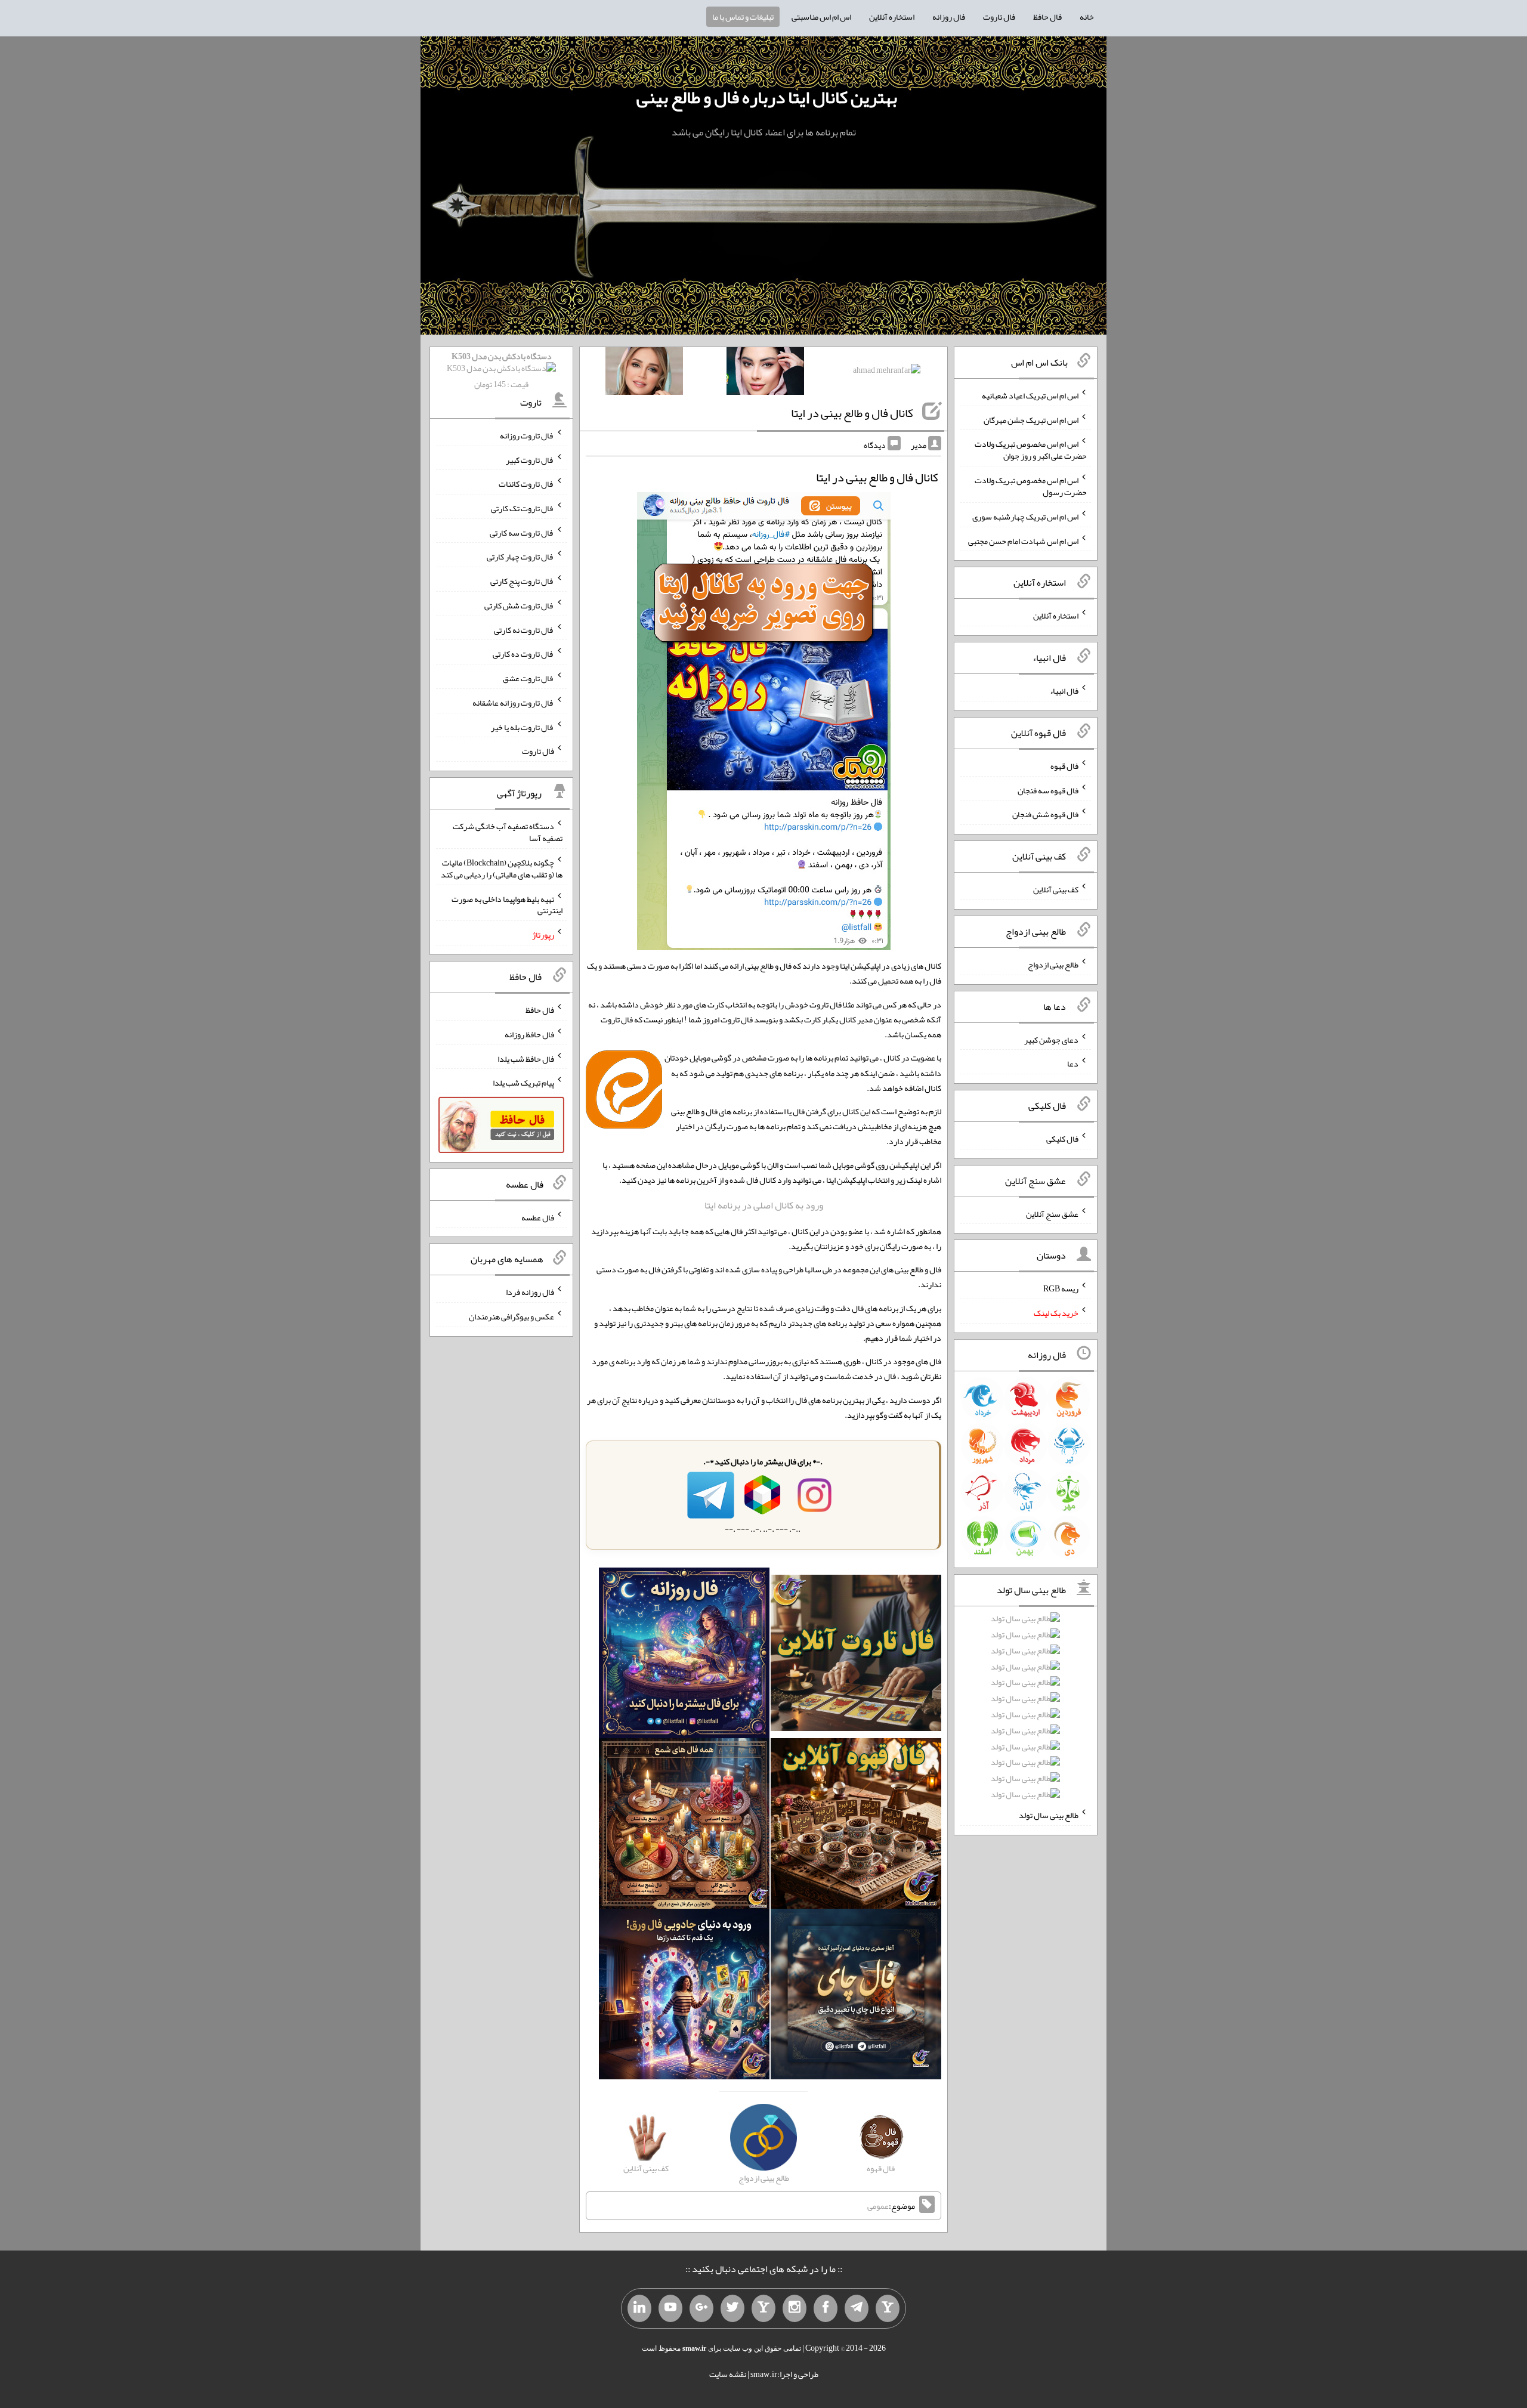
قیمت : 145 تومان (502, 370)
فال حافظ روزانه (529, 1034)
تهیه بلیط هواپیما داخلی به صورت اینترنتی (507, 904)
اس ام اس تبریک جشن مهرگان (1031, 419)
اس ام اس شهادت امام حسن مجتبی (1023, 540)
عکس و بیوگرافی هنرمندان (511, 1316)
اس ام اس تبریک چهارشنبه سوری (1025, 517)
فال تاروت (999, 17)
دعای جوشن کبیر (1051, 1039)
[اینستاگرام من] (795, 2308)
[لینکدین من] (639, 2308)
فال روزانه (949, 17)
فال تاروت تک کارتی (523, 508)
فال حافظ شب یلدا (526, 1058)
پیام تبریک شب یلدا (523, 1083)
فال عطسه (538, 1217)
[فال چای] (856, 1996)
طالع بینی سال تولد (1049, 1815)
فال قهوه (1064, 766)
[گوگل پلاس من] (701, 2308)
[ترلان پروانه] (765, 373)
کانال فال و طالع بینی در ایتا (852, 413)
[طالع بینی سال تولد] (1025, 1710)
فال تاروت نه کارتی (524, 629)
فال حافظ (1047, 17)
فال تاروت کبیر (530, 459)
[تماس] (763, 2308)
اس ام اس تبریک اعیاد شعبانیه (1030, 395)
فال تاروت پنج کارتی (522, 581)
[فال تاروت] (856, 1655)
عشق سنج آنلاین (1052, 1213)
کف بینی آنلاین (1056, 889)
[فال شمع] (684, 1826)
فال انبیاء (1064, 691)
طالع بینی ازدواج (1053, 965)
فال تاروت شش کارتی (519, 605)
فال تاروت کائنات (526, 484)
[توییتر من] (732, 2308)
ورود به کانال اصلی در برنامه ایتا (764, 1205)
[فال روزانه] (684, 1655)
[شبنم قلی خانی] (644, 373)
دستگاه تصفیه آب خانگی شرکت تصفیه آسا (508, 832)
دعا (1073, 1064)
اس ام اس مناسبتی (821, 17)
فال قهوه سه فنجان (1048, 790)
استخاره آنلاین (892, 17)
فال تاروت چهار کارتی (520, 557)
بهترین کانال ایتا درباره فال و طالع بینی (767, 97)
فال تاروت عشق (528, 678)
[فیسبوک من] (826, 2308)
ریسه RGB (1061, 1288)
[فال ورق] (684, 1996)
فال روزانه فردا (530, 1292)
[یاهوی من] (888, 2308)
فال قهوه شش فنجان (1045, 814)
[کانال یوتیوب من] (670, 2308)
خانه (1087, 17)
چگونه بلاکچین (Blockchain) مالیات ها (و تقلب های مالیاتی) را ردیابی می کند (502, 868)
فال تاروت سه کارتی (522, 532)
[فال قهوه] (856, 1826)
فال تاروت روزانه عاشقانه (513, 703)
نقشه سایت (728, 2374)
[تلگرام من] (857, 2308)
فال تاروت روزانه (527, 435)
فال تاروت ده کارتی (523, 654)
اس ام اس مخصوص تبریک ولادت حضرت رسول (1031, 486)
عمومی (878, 2206)
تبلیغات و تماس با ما (743, 17)
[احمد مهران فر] (887, 372)
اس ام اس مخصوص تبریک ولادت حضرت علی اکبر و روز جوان (1031, 450)
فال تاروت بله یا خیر (523, 727)
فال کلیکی (1062, 1139)
